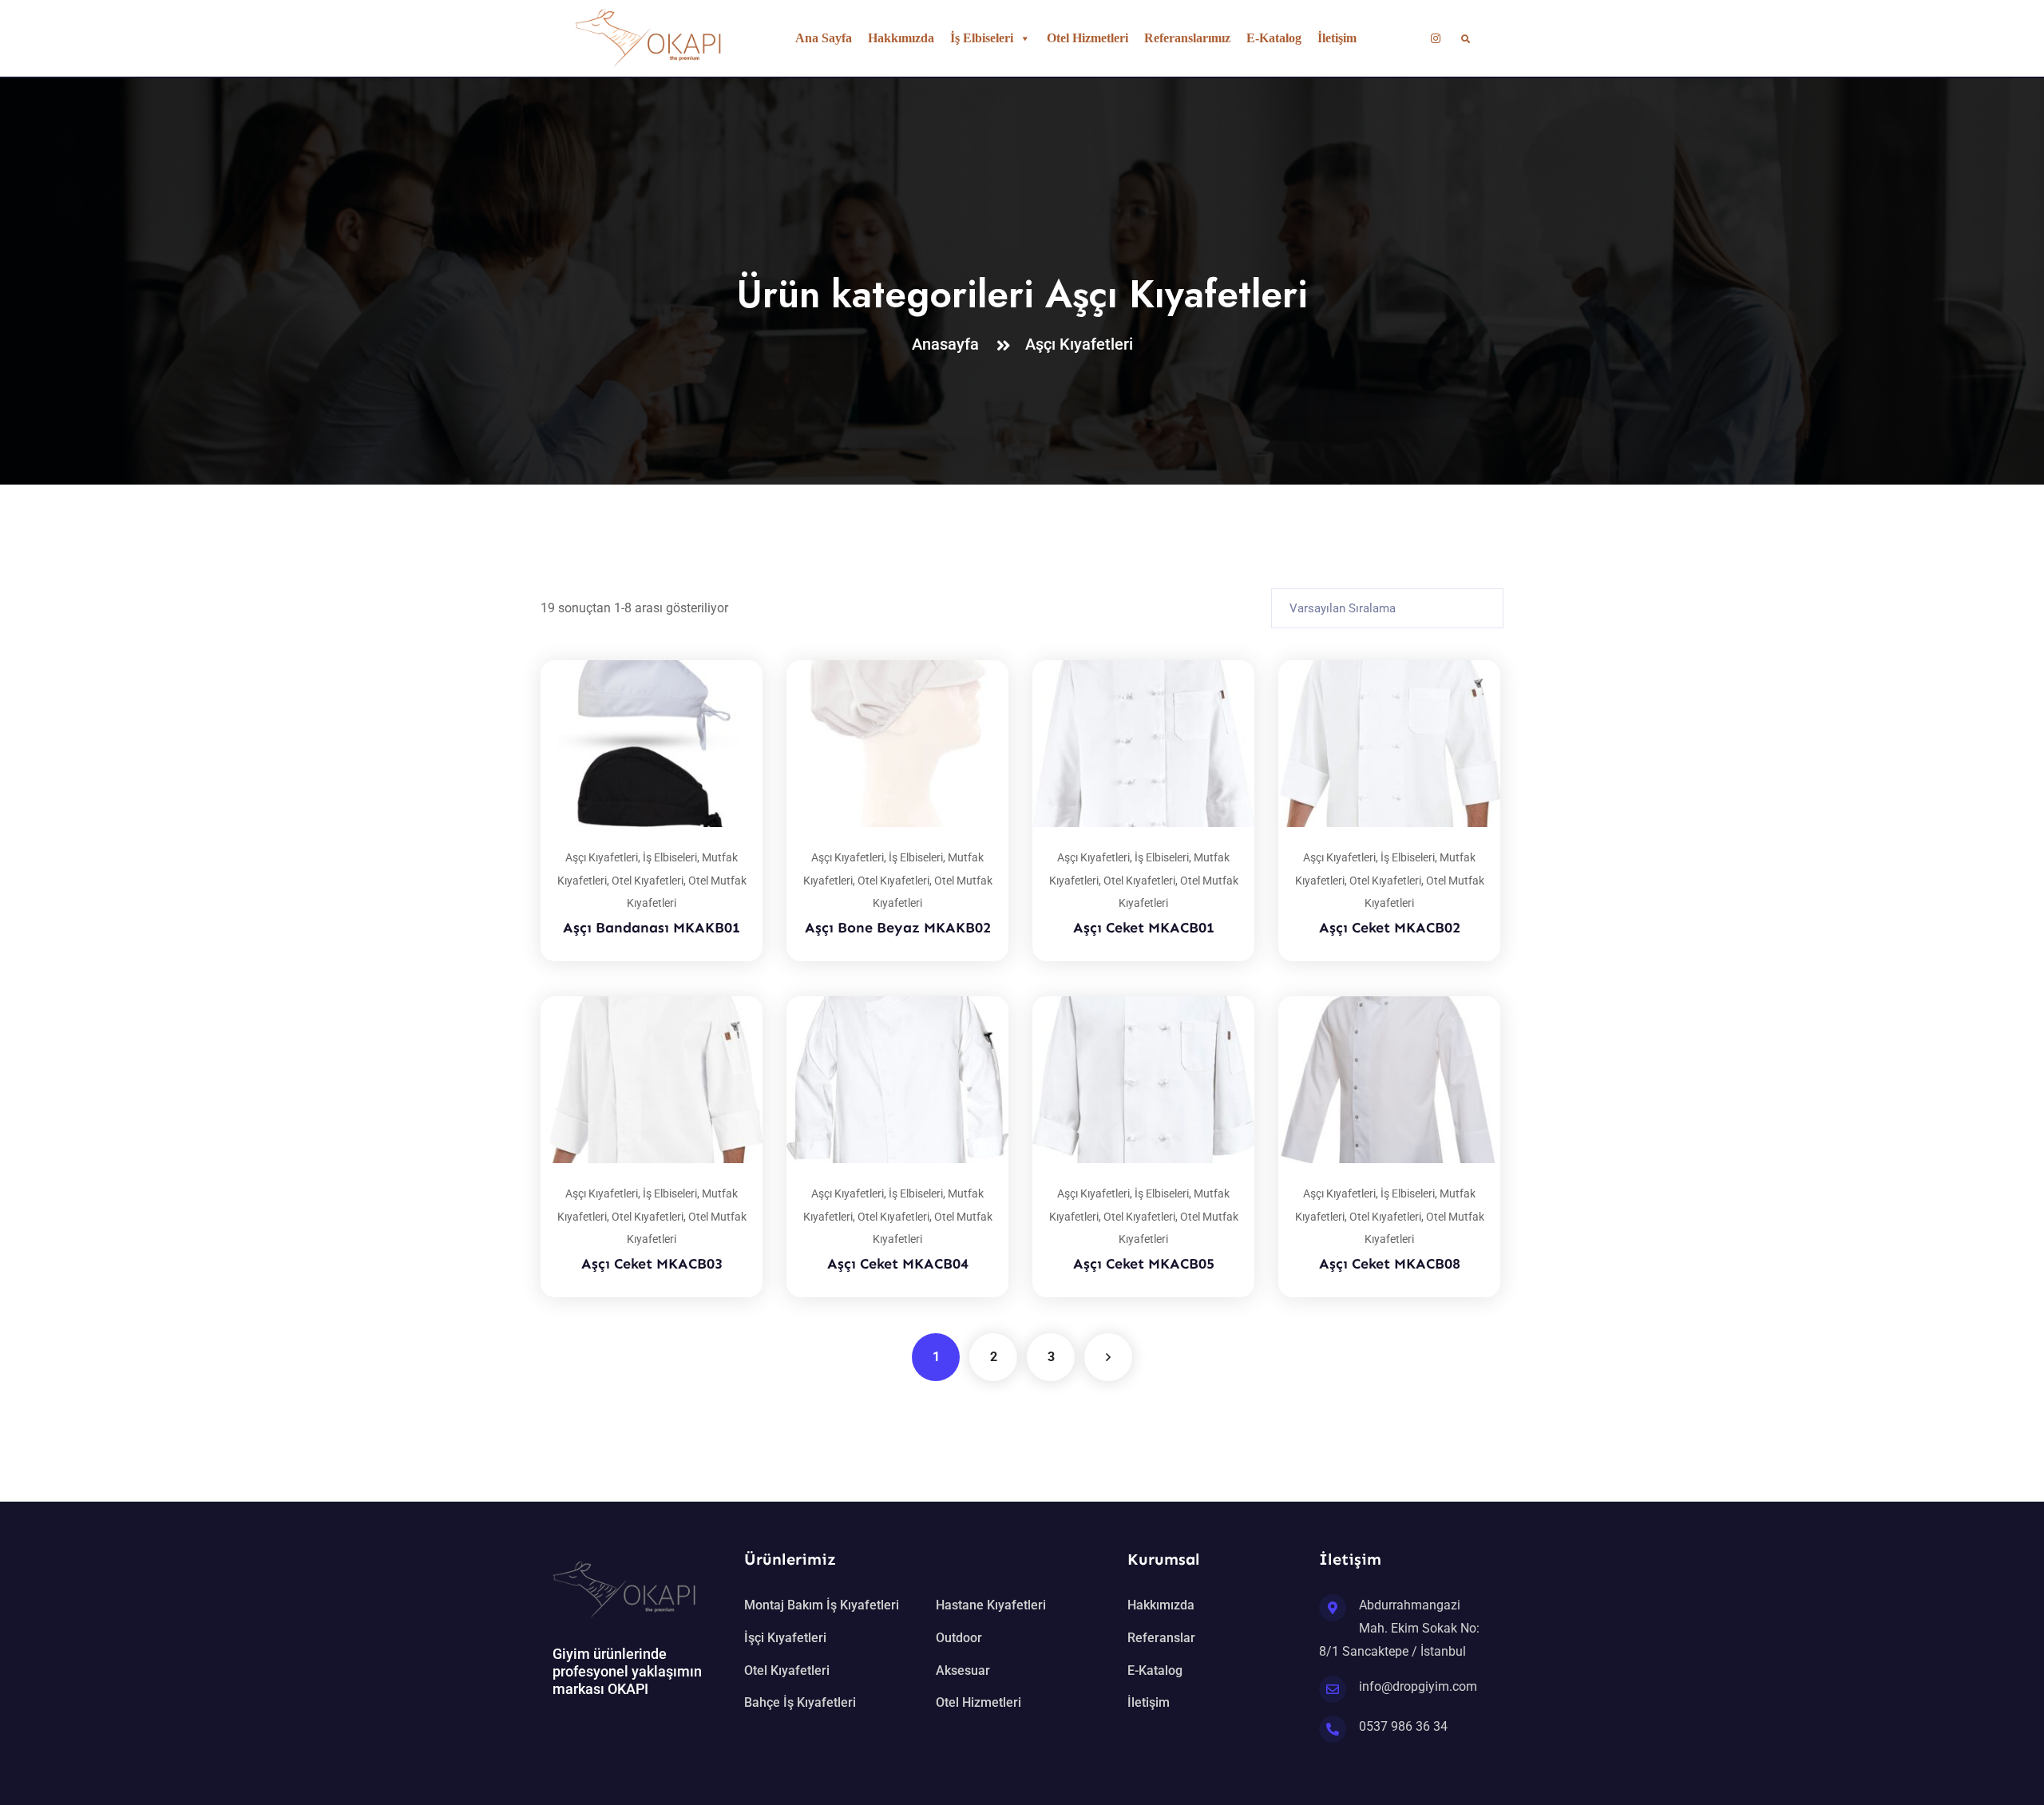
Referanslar (1161, 1638)
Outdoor (959, 1638)
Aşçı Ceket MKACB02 (1390, 928)
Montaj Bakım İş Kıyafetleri (822, 1605)
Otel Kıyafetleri (648, 881)
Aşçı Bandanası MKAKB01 (652, 928)
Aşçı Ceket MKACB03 (652, 1264)
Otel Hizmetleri (1087, 38)
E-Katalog (1274, 38)
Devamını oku (731, 660)
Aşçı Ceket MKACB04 (898, 1264)
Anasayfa (949, 344)
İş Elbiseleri (982, 38)
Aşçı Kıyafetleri (1079, 344)
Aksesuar (963, 1670)
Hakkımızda (901, 38)
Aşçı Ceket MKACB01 (1144, 928)
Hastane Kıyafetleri (991, 1605)
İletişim (1337, 38)
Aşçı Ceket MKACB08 (1390, 1264)
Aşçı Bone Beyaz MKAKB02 (898, 928)
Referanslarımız (1187, 38)
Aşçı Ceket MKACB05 (1144, 1264)
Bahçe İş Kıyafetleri (800, 1702)
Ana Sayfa (824, 38)
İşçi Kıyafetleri (785, 1638)
